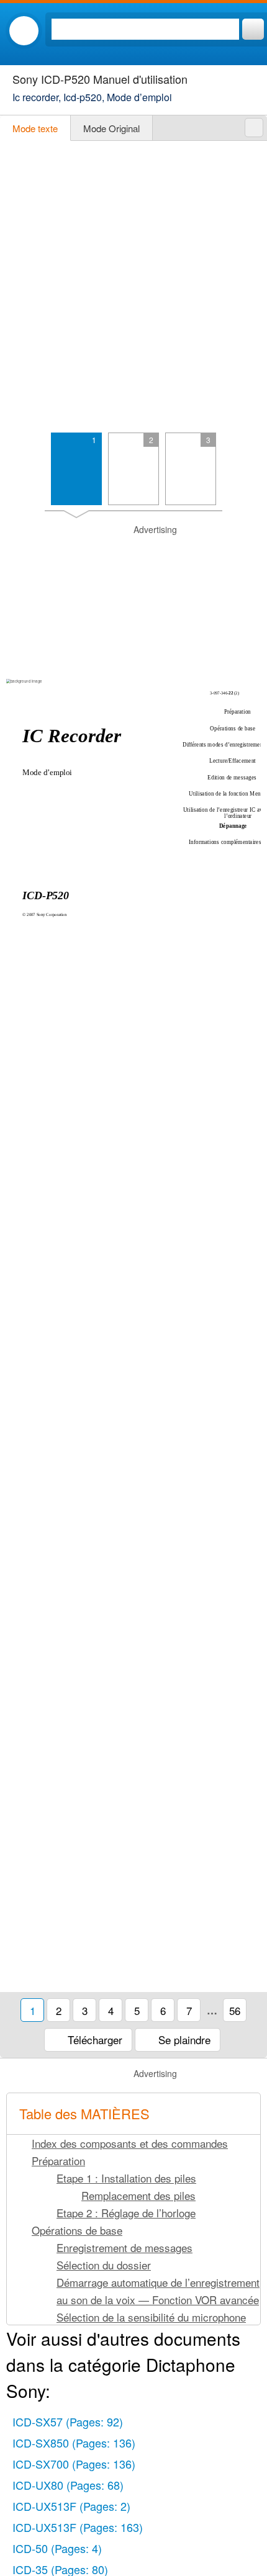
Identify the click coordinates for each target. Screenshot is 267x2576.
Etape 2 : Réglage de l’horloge (126, 2213)
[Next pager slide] (250, 474)
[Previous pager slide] (17, 474)
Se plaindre (183, 2040)
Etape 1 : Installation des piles (126, 2178)
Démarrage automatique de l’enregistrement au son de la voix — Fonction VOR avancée (158, 2291)
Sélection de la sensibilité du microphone (151, 2317)
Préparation (58, 2161)
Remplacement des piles (138, 2195)
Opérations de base (77, 2230)
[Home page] (24, 31)
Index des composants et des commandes (130, 2143)
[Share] (254, 128)
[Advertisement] (133, 287)
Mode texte (35, 128)
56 (235, 2010)
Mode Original (111, 128)
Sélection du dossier (104, 2265)
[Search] (253, 29)
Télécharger (93, 2040)
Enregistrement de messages (124, 2247)
